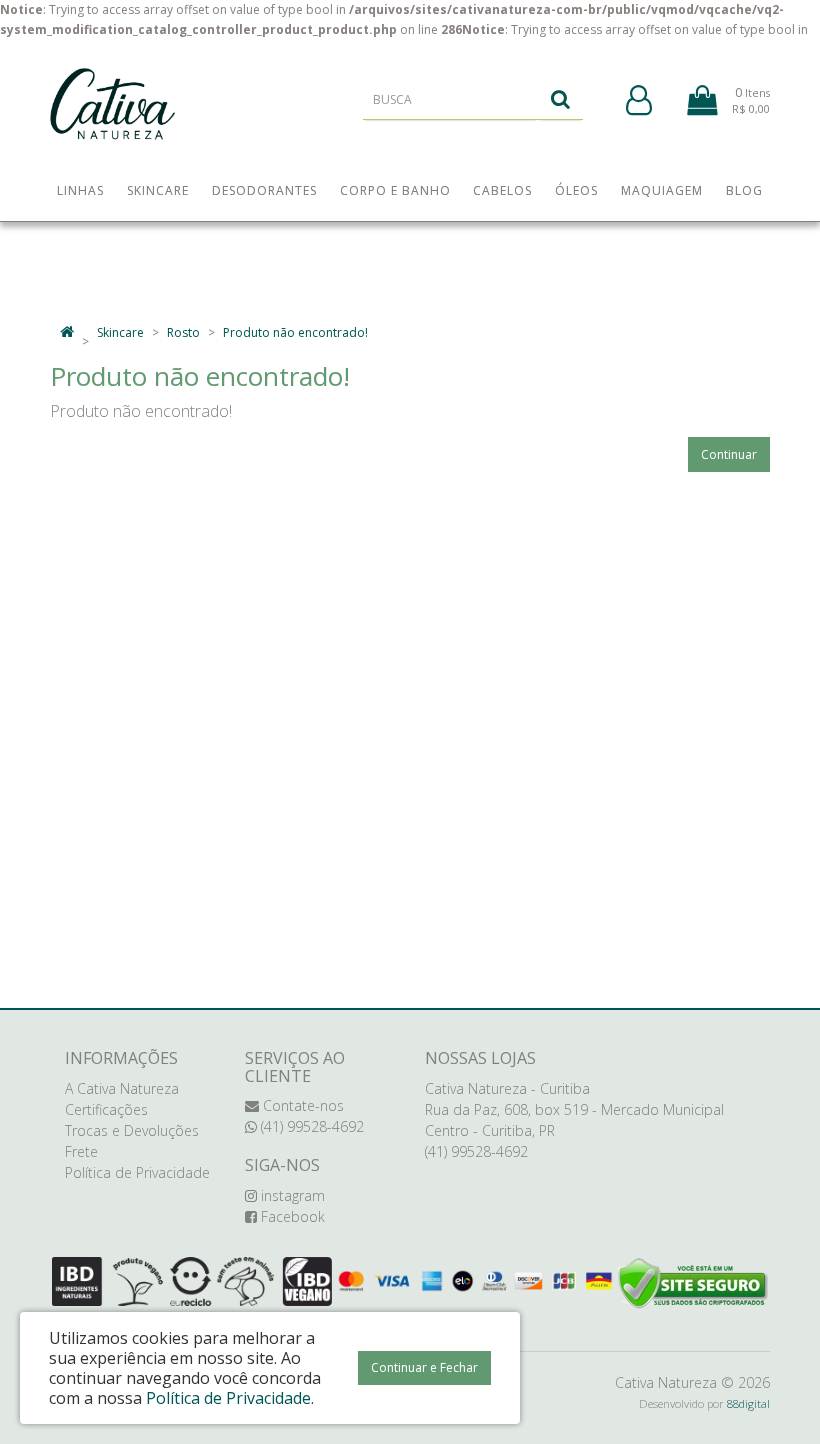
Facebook (291, 1216)
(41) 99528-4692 (310, 1126)
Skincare (120, 332)
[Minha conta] (639, 101)
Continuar (729, 454)
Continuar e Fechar (424, 1367)
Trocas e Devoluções (132, 1130)
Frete (81, 1151)
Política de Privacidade (137, 1172)
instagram (291, 1195)
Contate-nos (301, 1105)
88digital (748, 1403)
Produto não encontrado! (295, 332)
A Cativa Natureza (122, 1088)
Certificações (106, 1109)
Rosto (183, 332)
